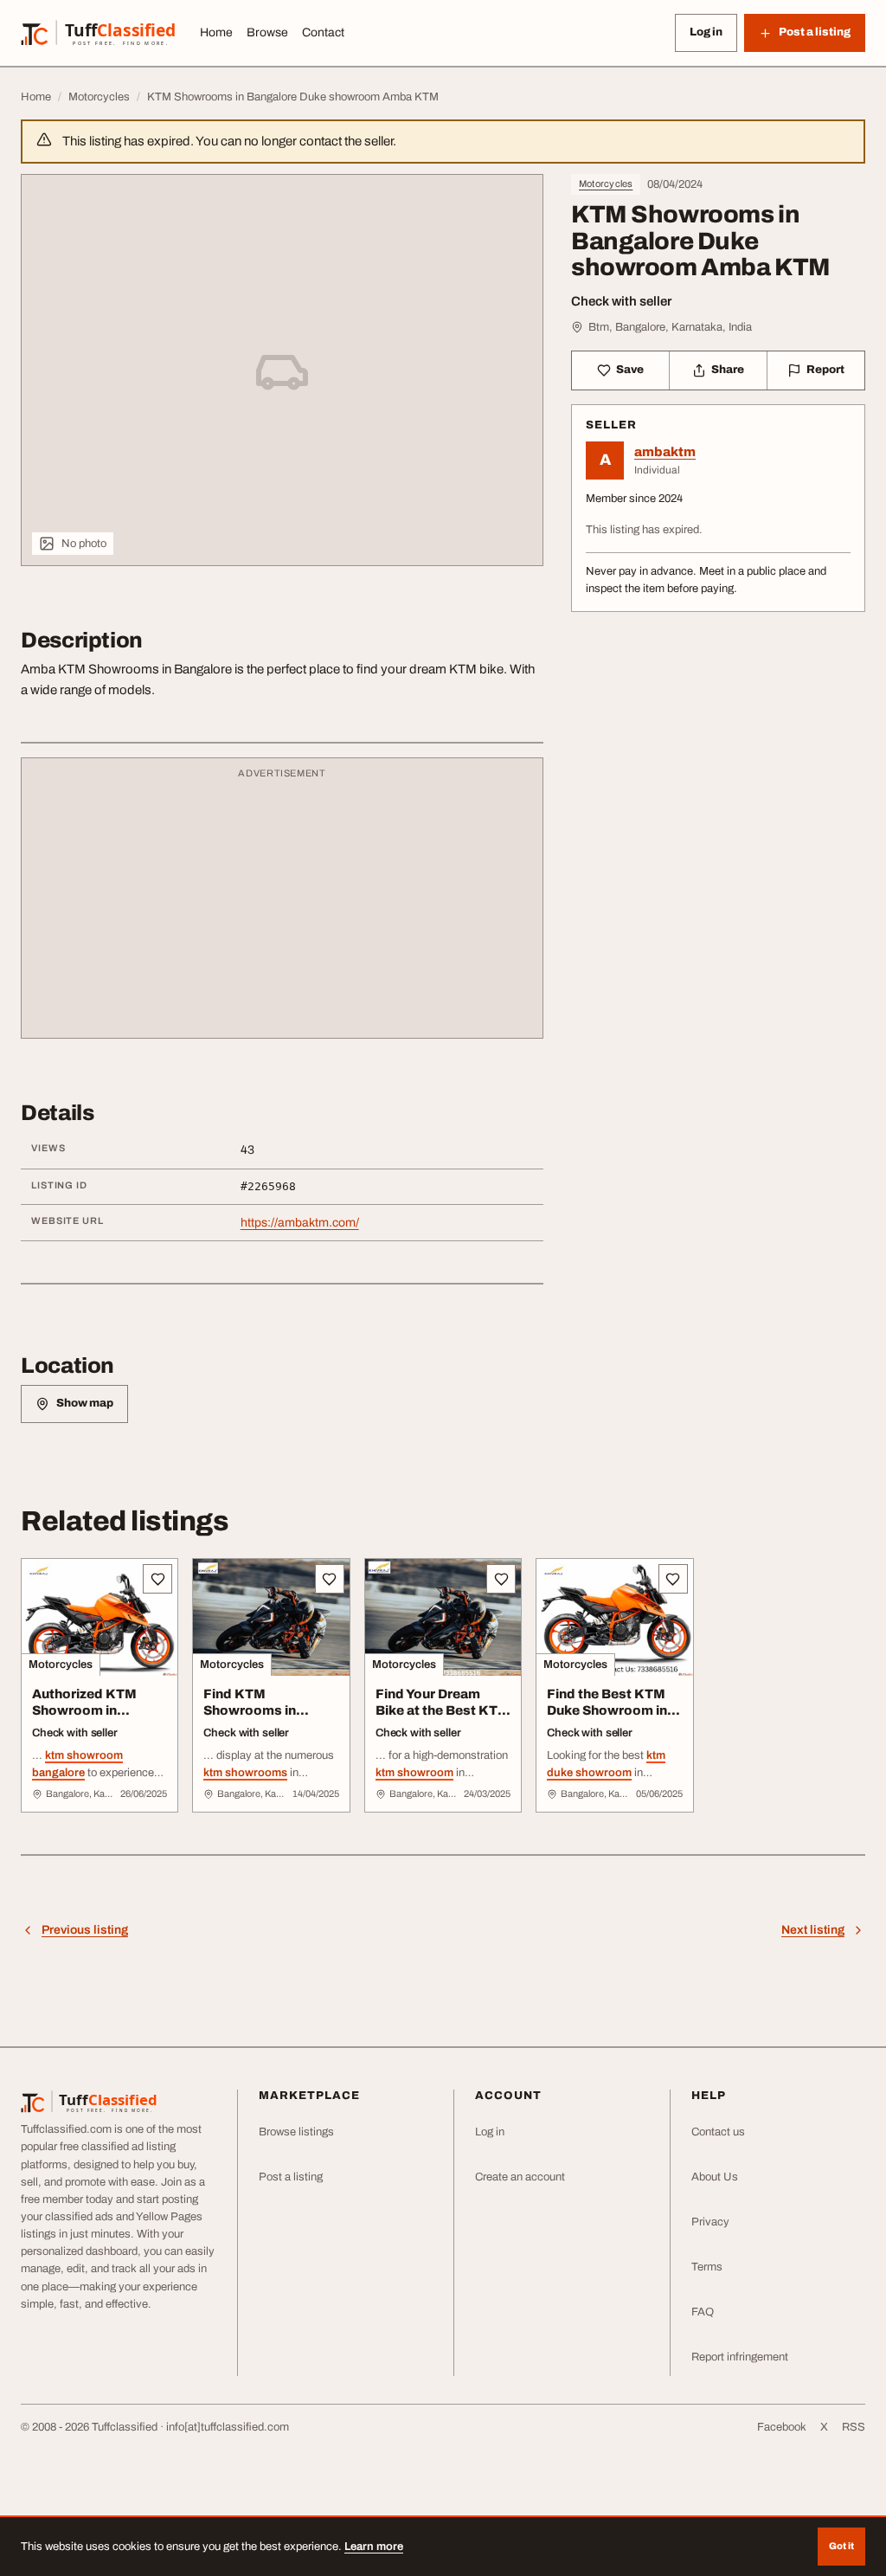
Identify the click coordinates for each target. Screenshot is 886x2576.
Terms (707, 2267)
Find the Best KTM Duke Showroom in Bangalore (607, 1710)
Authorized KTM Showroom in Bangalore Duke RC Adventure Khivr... (93, 1718)
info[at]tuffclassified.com (228, 2427)
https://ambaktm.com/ (300, 1223)
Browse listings (296, 2132)
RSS (854, 2427)
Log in (706, 32)
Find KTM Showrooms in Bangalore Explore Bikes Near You (263, 1718)
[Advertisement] (282, 906)
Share (728, 370)
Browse (267, 32)
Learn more (374, 2547)
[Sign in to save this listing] (157, 1579)
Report (825, 370)
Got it (841, 2546)
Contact (323, 32)
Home (216, 32)
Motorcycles (606, 184)
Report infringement (740, 2357)
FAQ (703, 2312)
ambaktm (665, 452)
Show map (85, 1403)
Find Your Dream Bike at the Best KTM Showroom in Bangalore (443, 1718)
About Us (715, 2177)
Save (630, 370)
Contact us (718, 2132)
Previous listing (85, 1930)
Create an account (520, 2177)
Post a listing (291, 2177)
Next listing (813, 1930)
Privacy (710, 2222)
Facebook (782, 2427)
